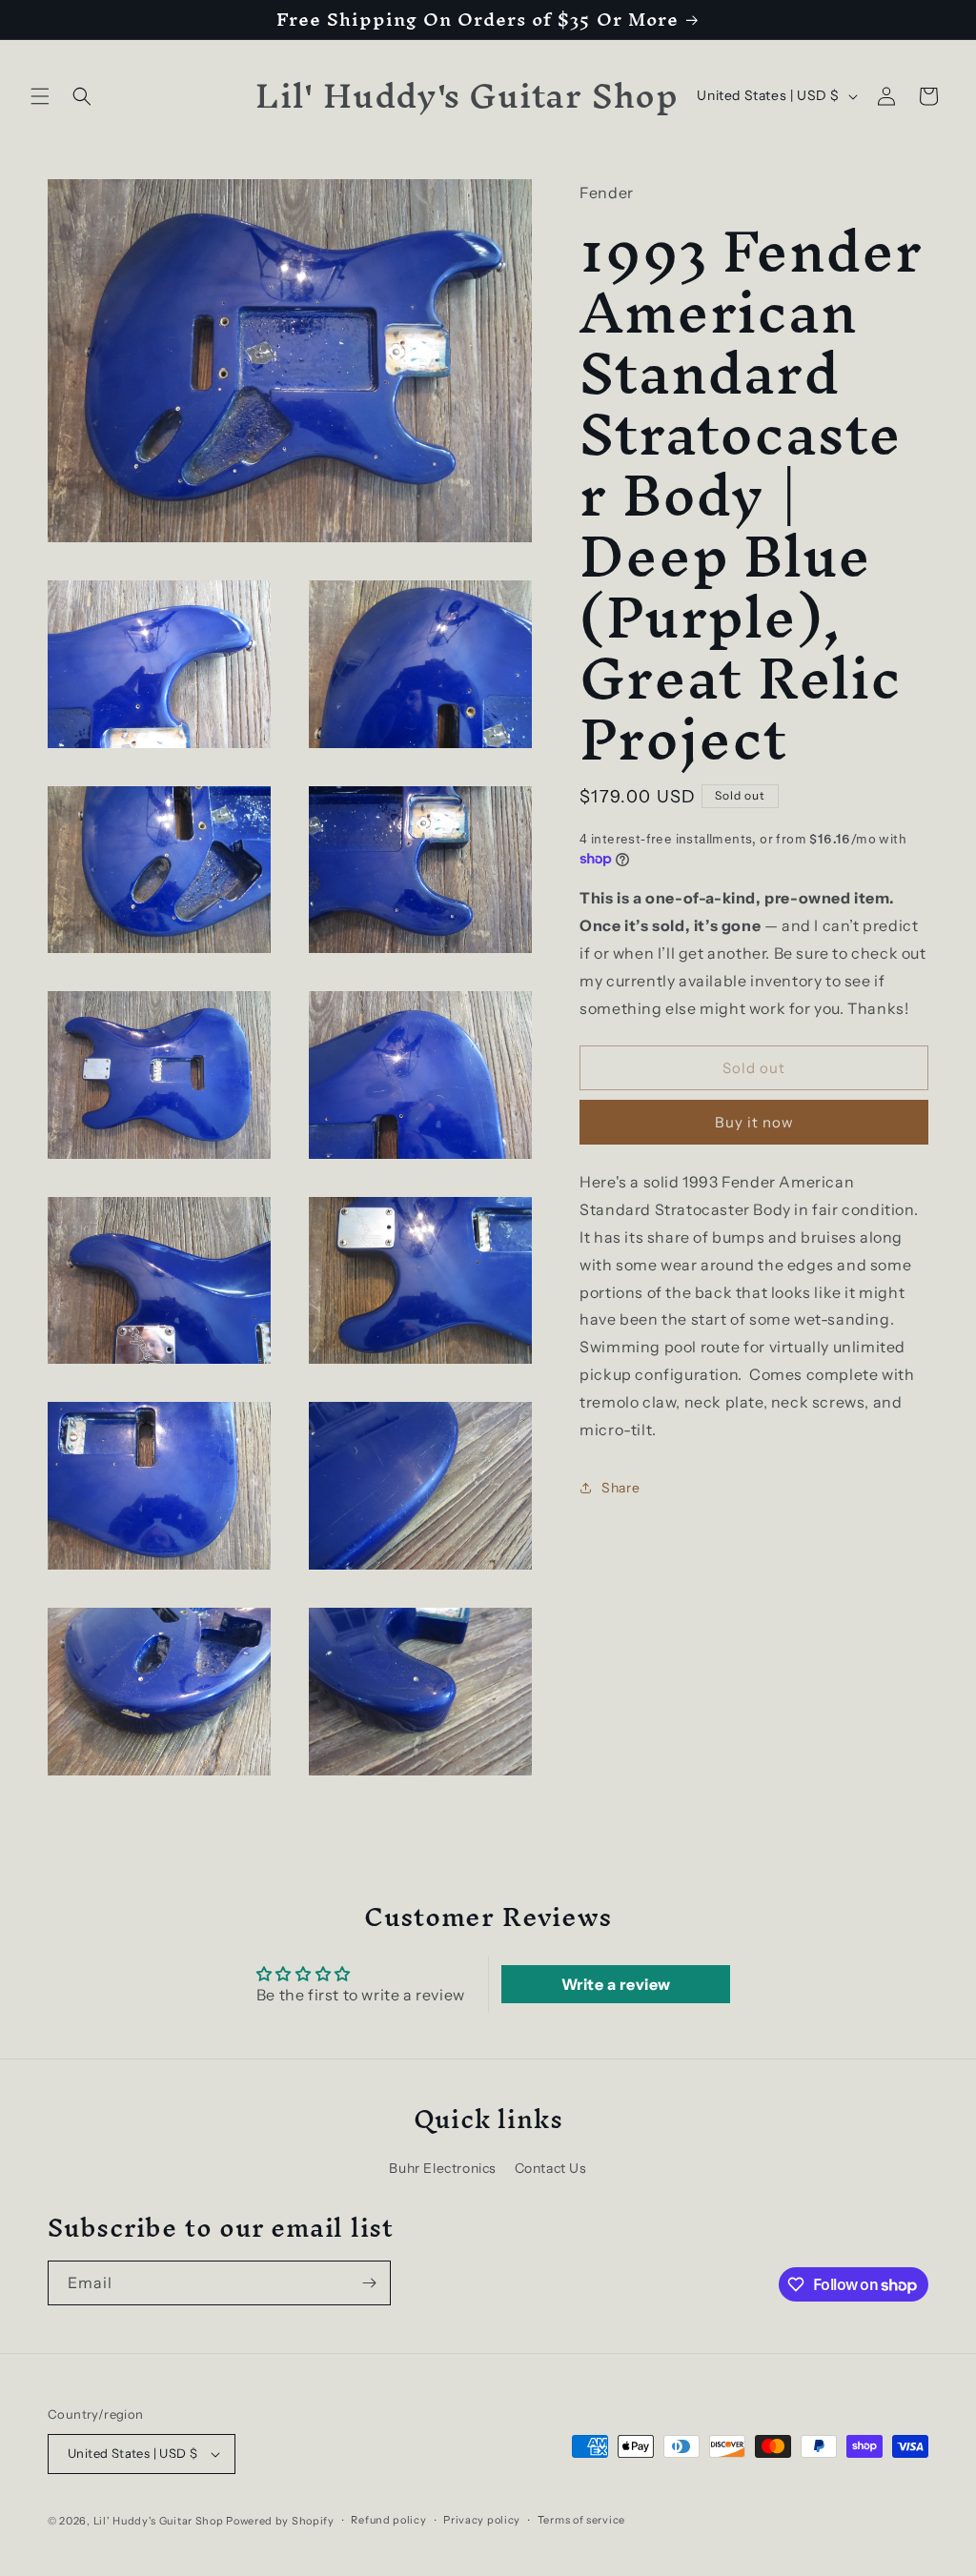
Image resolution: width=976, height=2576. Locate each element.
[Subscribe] (369, 2283)
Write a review (616, 1984)
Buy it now (754, 1122)
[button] (40, 96)
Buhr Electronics (443, 2168)
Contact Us (551, 2168)
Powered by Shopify (280, 2521)
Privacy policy (482, 2520)
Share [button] (620, 1488)
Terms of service (581, 2520)
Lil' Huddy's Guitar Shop (159, 2521)
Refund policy (388, 2520)
